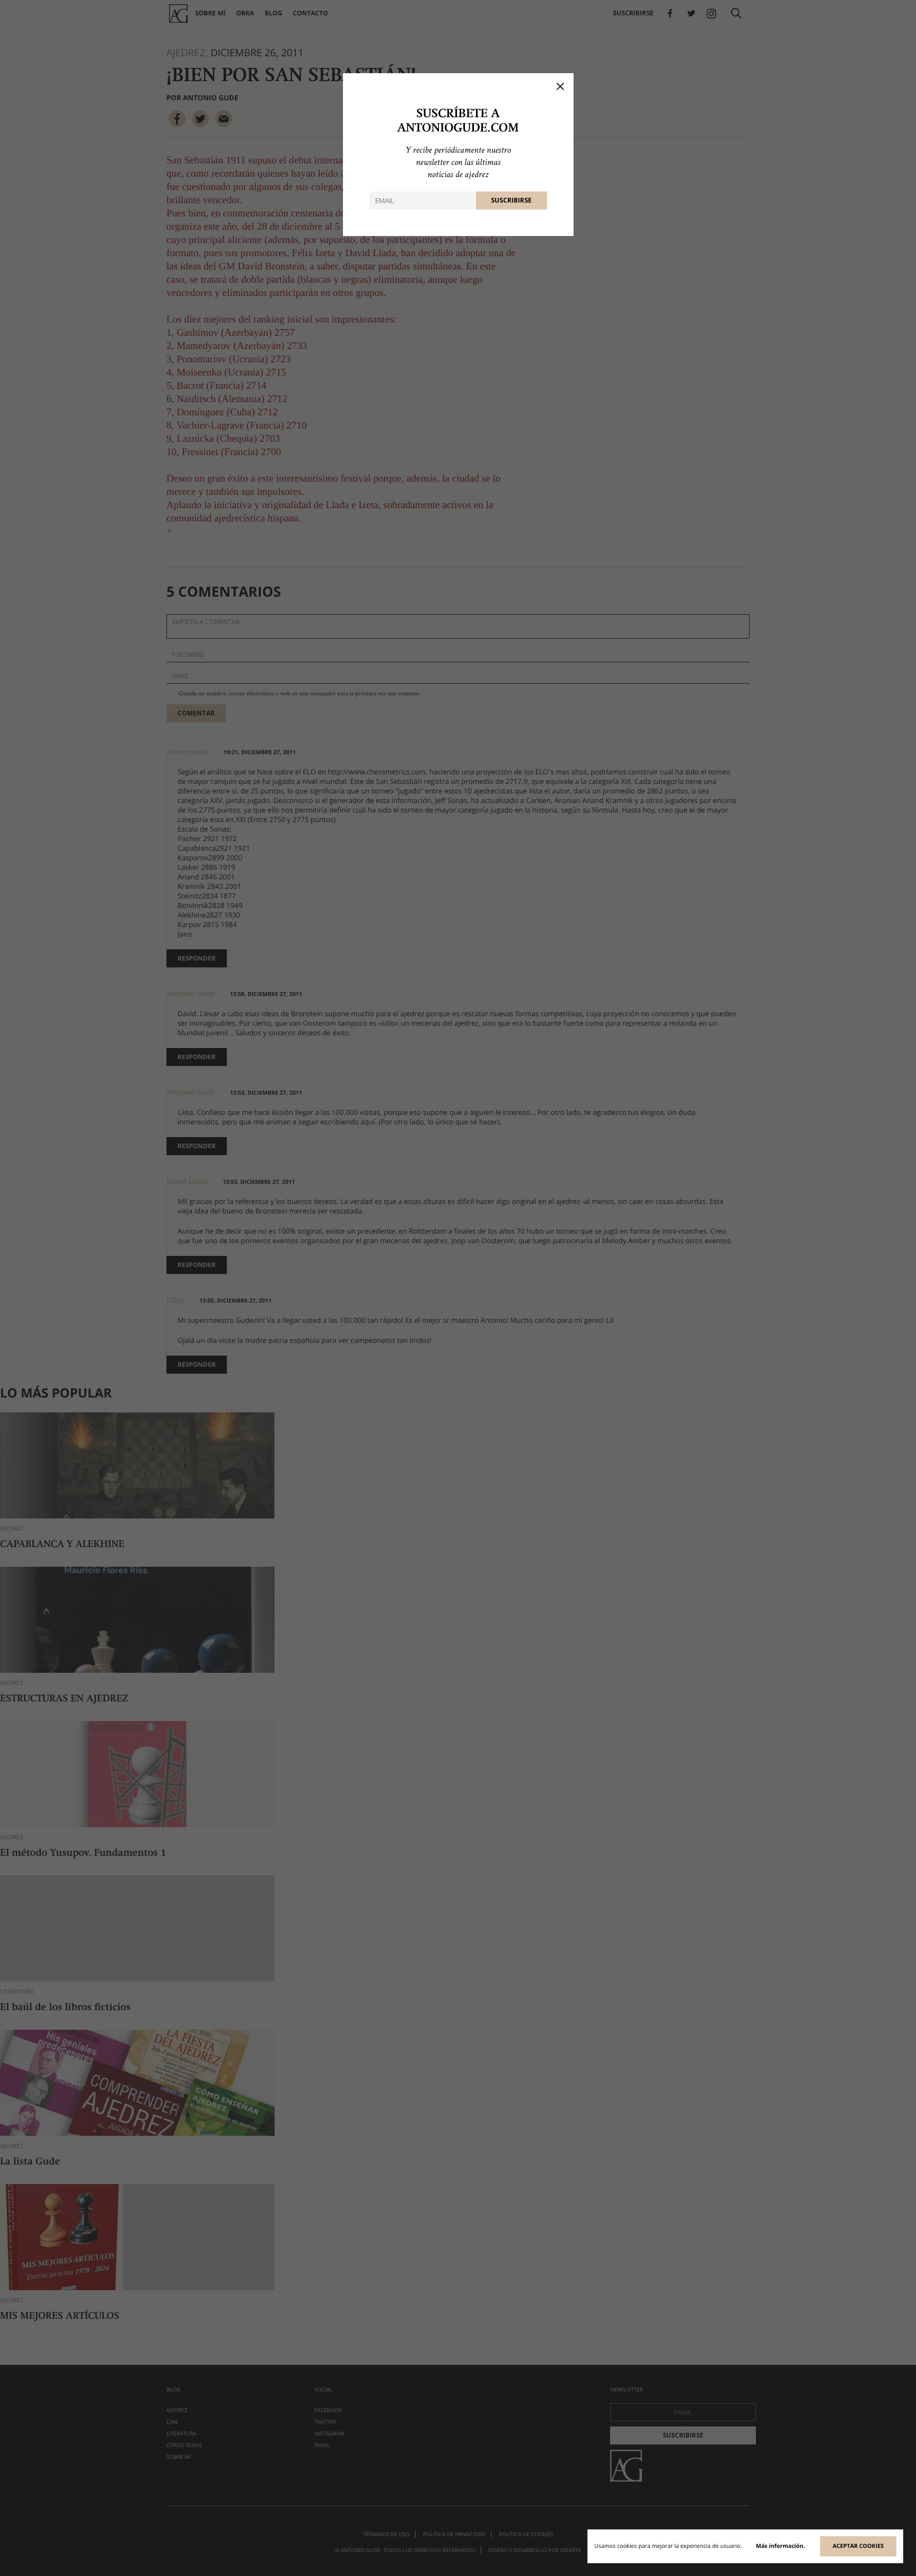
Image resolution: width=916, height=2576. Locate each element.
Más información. (781, 2546)
